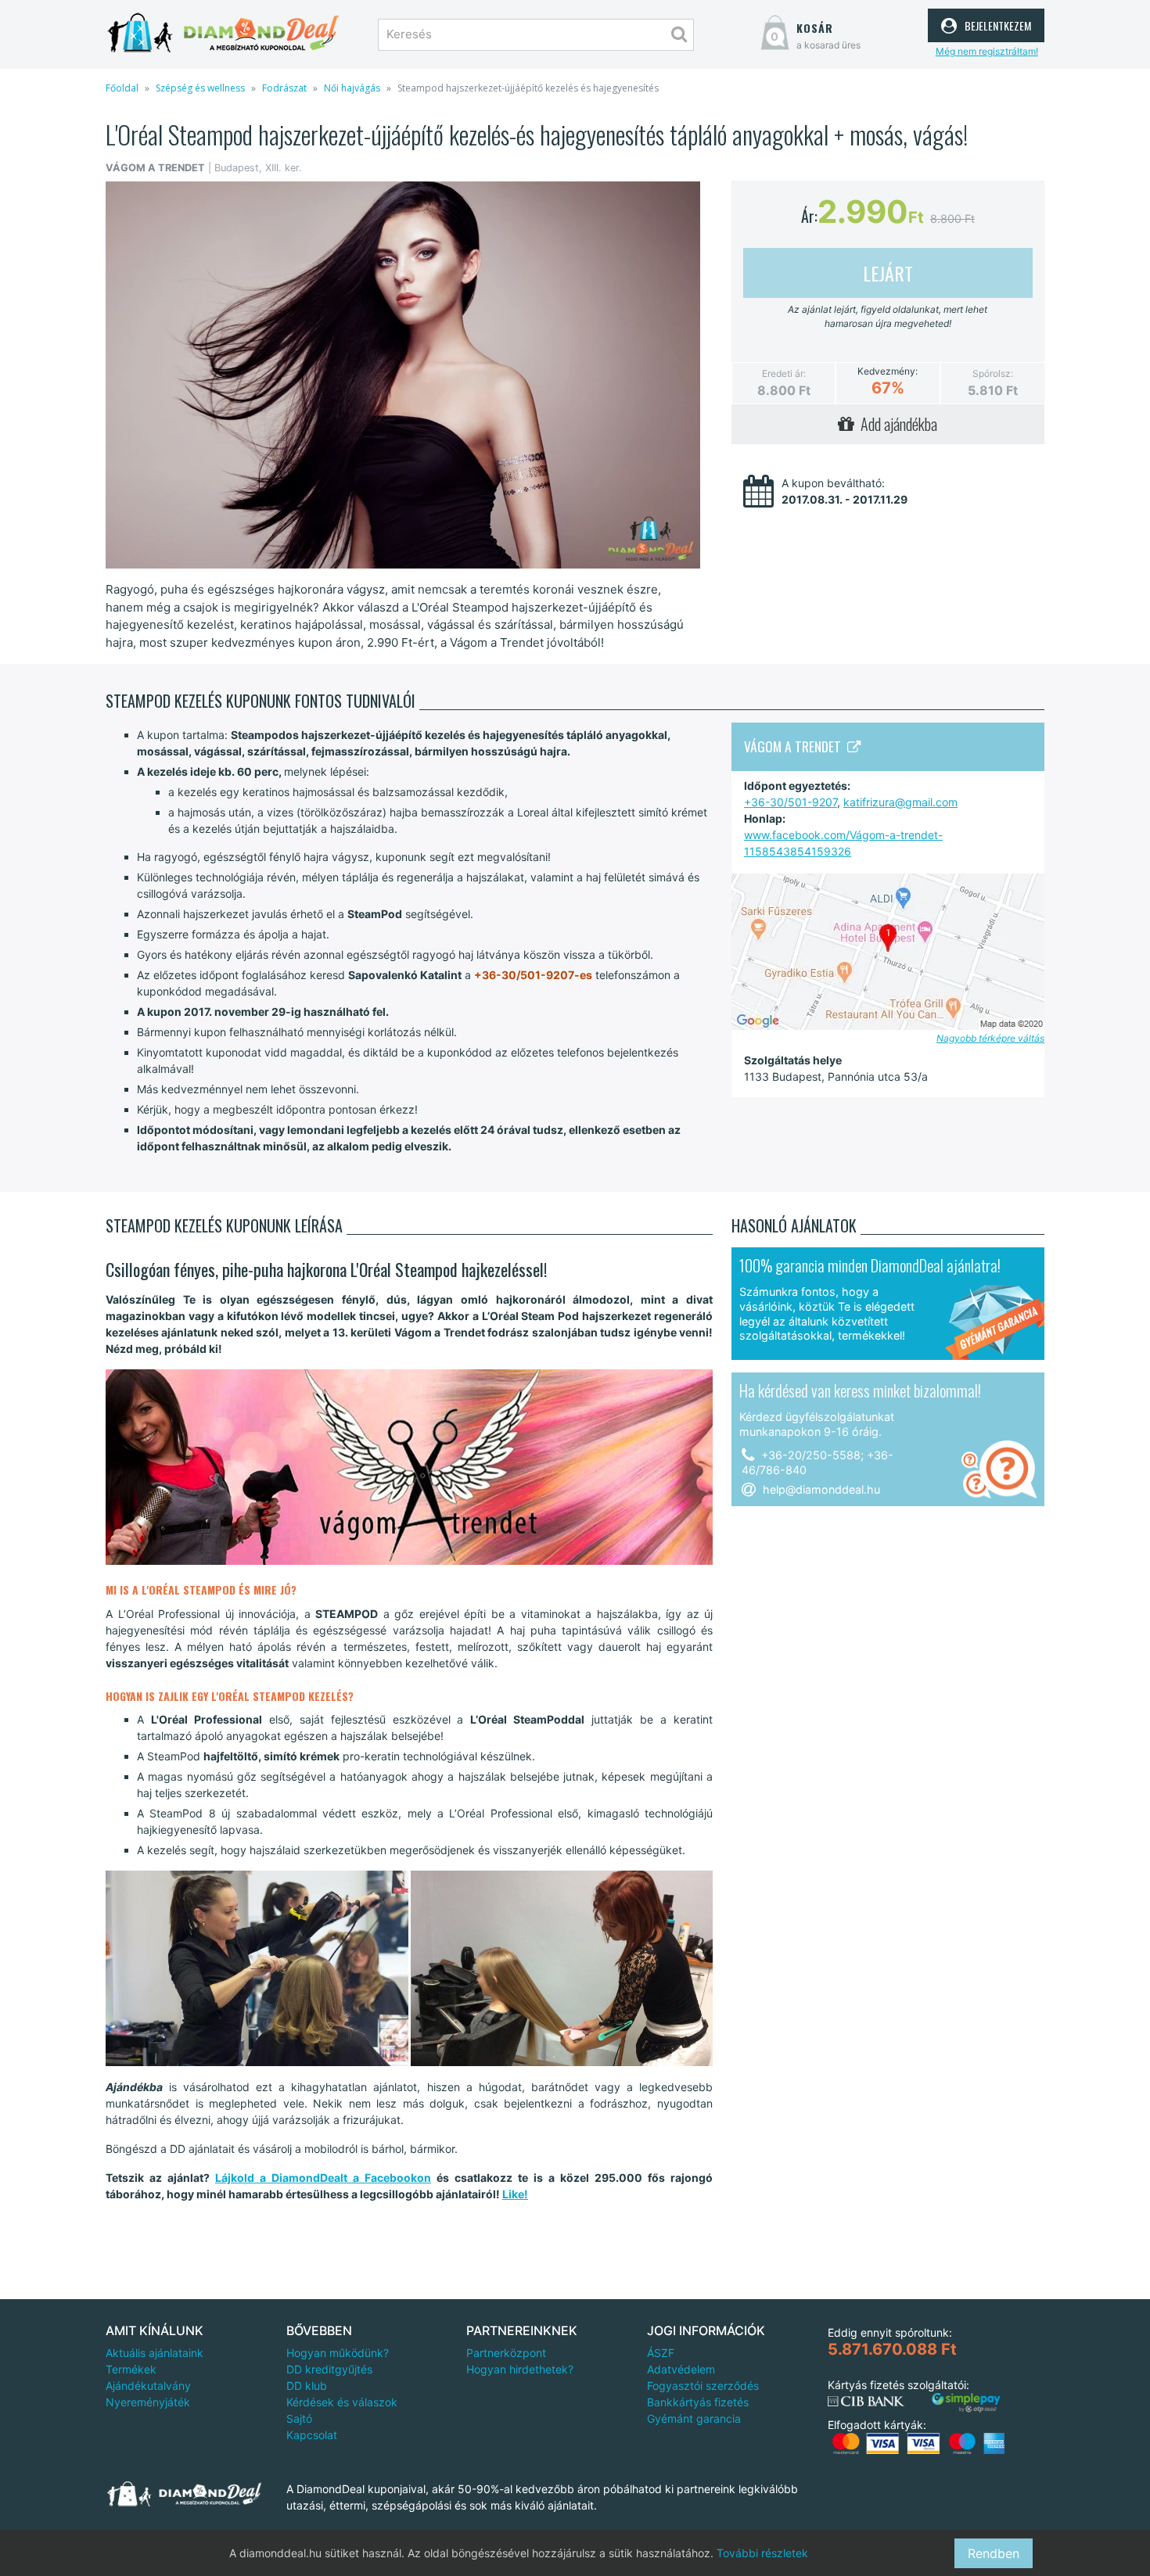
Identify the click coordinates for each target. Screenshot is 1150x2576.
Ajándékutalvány (148, 2386)
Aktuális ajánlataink (155, 2353)
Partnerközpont (506, 2353)
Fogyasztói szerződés (703, 2386)
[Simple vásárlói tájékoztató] (966, 2403)
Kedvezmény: (888, 371)
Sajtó (299, 2418)
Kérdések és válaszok (342, 2402)
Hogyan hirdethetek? (520, 2369)
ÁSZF (661, 2353)
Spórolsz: (993, 373)
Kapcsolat (312, 2435)
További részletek (762, 2553)
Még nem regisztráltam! (987, 51)
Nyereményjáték (148, 2402)
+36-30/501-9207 (791, 802)
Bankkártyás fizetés (698, 2402)
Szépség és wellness (200, 88)
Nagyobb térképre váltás (990, 1038)
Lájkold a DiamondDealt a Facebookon (323, 2178)
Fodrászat (284, 88)
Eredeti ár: (784, 373)
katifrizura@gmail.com (900, 802)
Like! (515, 2194)
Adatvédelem (681, 2369)
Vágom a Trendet (796, 746)
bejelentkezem (996, 23)
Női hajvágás (352, 88)
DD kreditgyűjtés (329, 2369)
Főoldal (122, 88)
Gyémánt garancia (694, 2418)
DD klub (307, 2386)
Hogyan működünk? (338, 2353)
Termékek (131, 2369)
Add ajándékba (896, 424)
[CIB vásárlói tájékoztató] (866, 2402)
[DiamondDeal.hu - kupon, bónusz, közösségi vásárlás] (223, 33)
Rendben (994, 2553)
